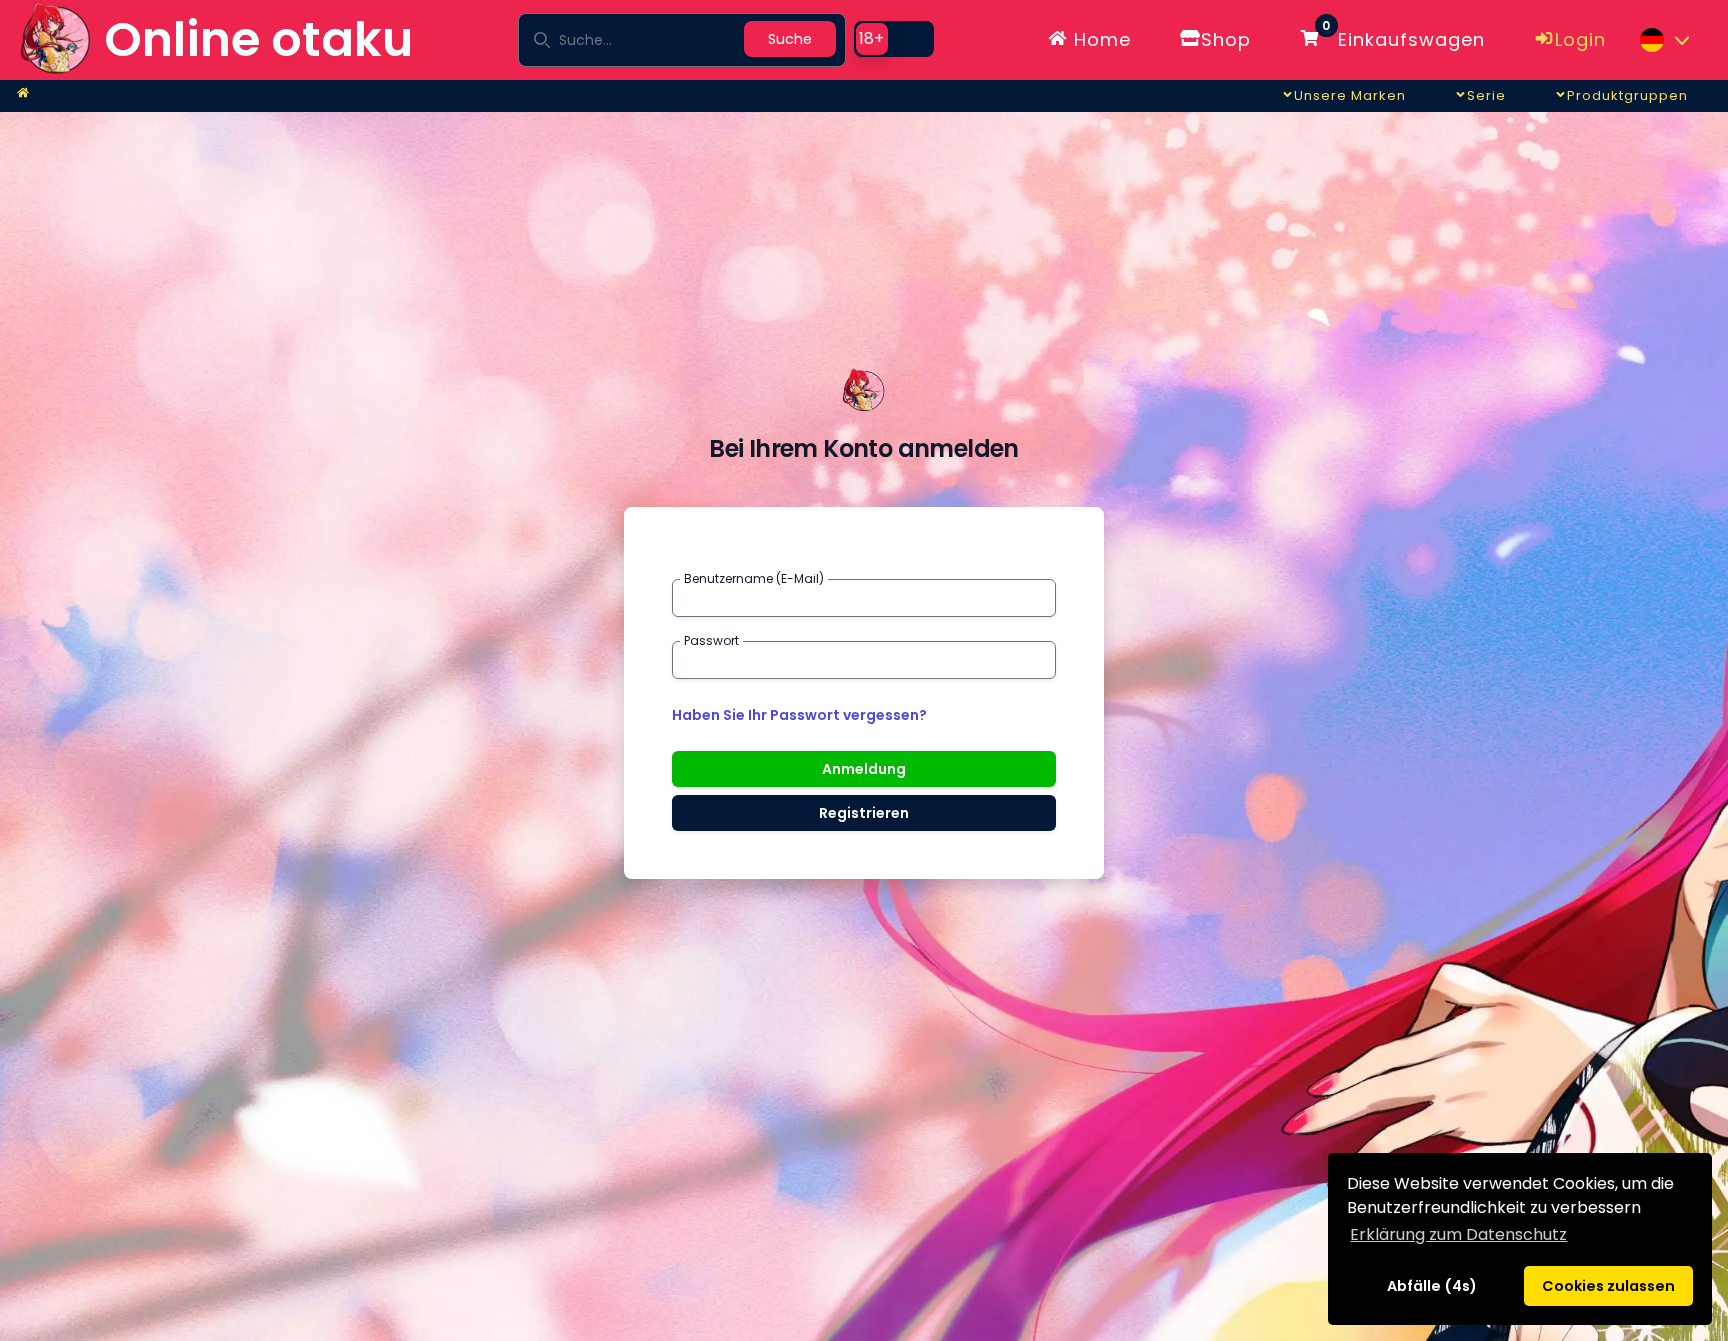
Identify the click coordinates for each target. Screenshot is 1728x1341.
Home (1099, 39)
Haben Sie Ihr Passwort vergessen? (799, 715)
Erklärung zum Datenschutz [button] (1458, 1234)
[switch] (894, 39)
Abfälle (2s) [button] (1431, 1286)
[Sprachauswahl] (1664, 40)
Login (1580, 39)
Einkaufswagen (1403, 36)
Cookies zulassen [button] (1608, 1286)
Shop (1226, 39)
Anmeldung (864, 769)
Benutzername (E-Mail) (754, 579)
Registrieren (864, 813)
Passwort (711, 641)
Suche (790, 39)
